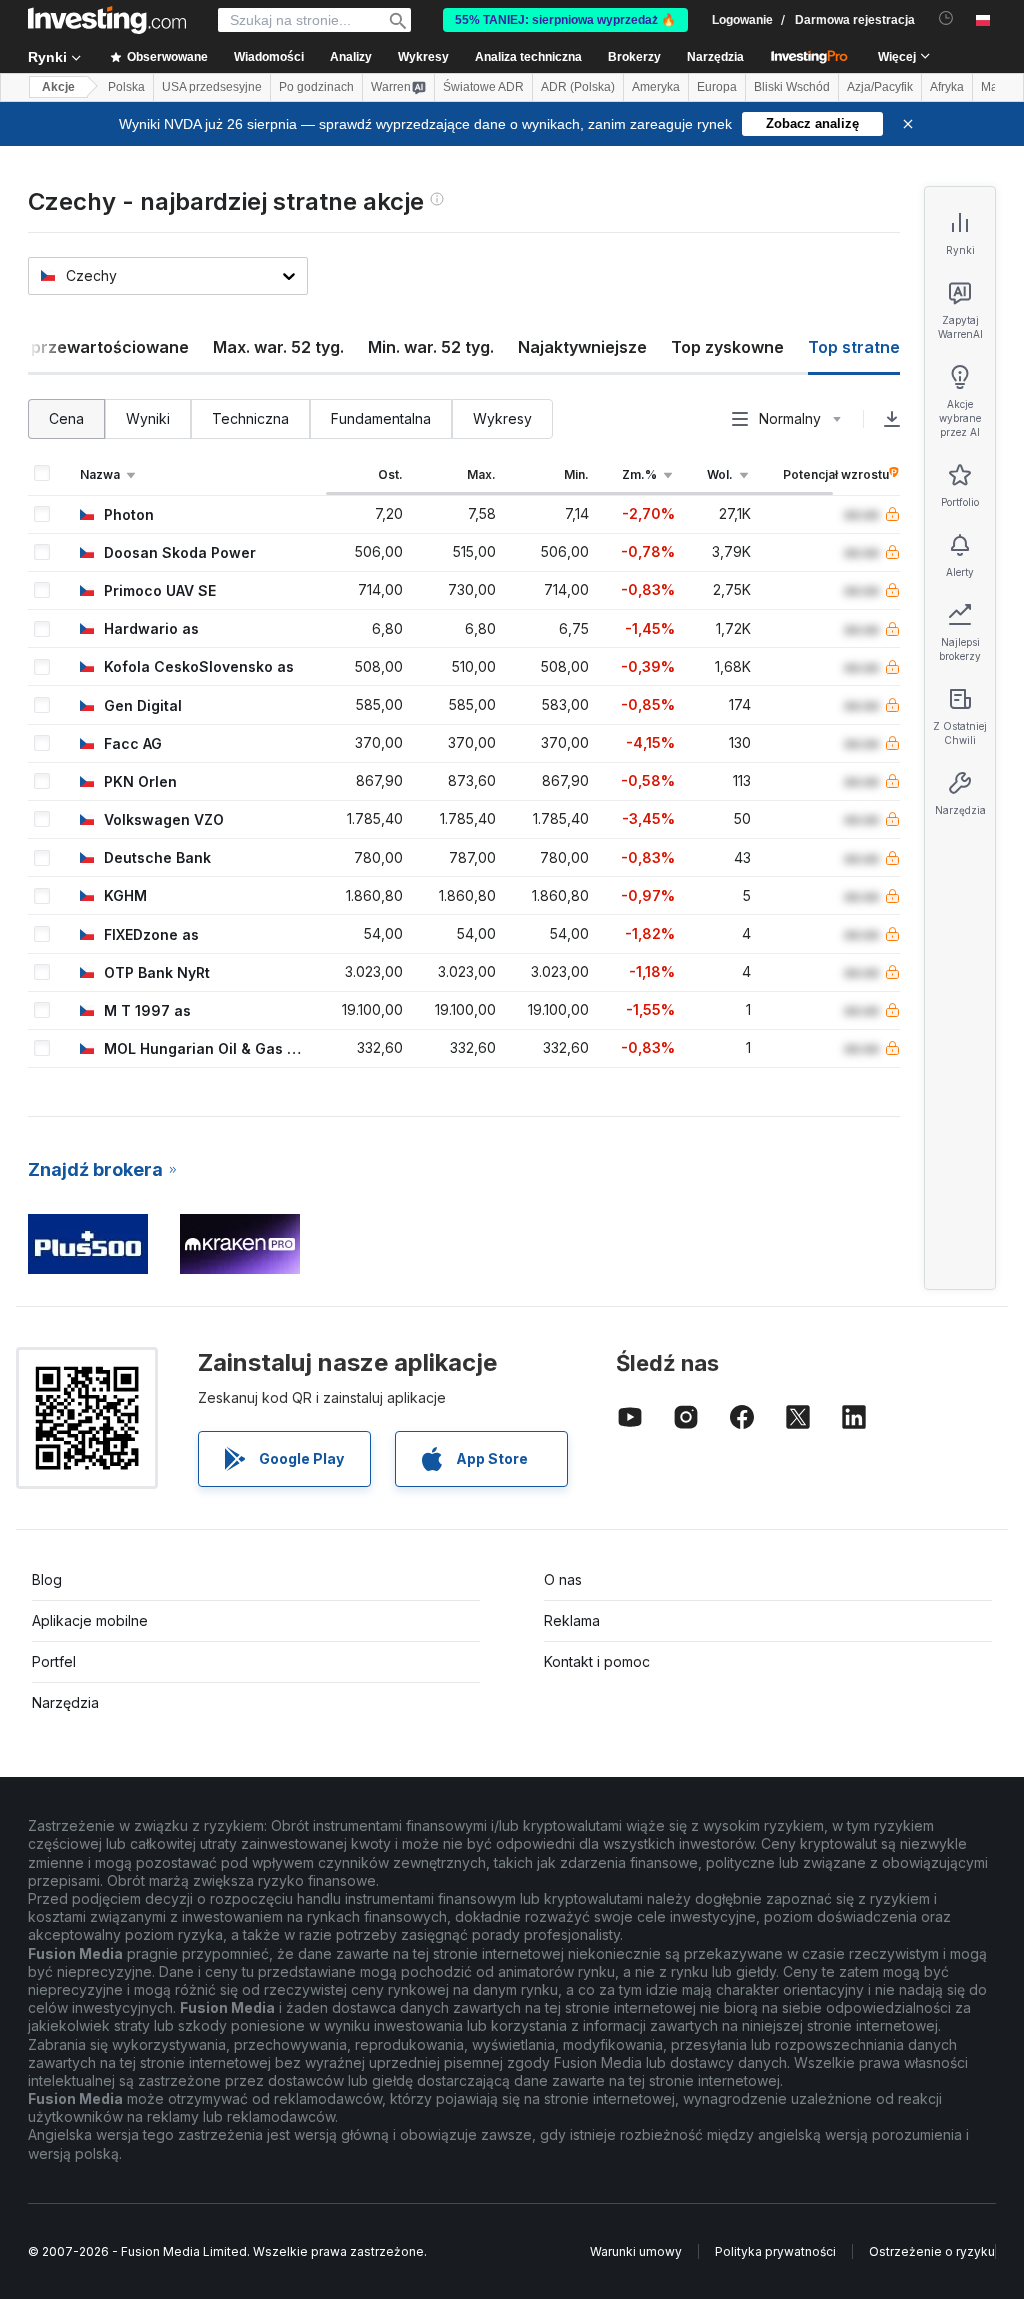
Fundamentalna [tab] (381, 418)
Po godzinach (316, 87)
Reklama (572, 1620)
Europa (717, 87)
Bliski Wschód (792, 87)
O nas (563, 1579)
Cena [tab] (66, 418)
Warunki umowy (636, 2251)
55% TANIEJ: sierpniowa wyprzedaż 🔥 (565, 20)
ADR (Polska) (578, 87)
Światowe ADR (483, 87)
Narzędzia (65, 1702)
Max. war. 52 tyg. (278, 347)
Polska (126, 87)
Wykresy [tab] (502, 418)
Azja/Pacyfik (880, 87)
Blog (47, 1579)
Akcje (58, 87)
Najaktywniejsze (582, 347)
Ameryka (656, 87)
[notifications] (946, 18)
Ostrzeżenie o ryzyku (932, 2251)
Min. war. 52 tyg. (431, 347)
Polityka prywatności (775, 2251)
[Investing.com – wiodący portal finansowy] (107, 20)
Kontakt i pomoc (597, 1661)
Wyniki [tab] (148, 418)
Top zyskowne (727, 347)
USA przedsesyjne (212, 87)
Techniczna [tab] (250, 418)
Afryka (947, 87)
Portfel (54, 1661)
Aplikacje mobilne (90, 1620)
